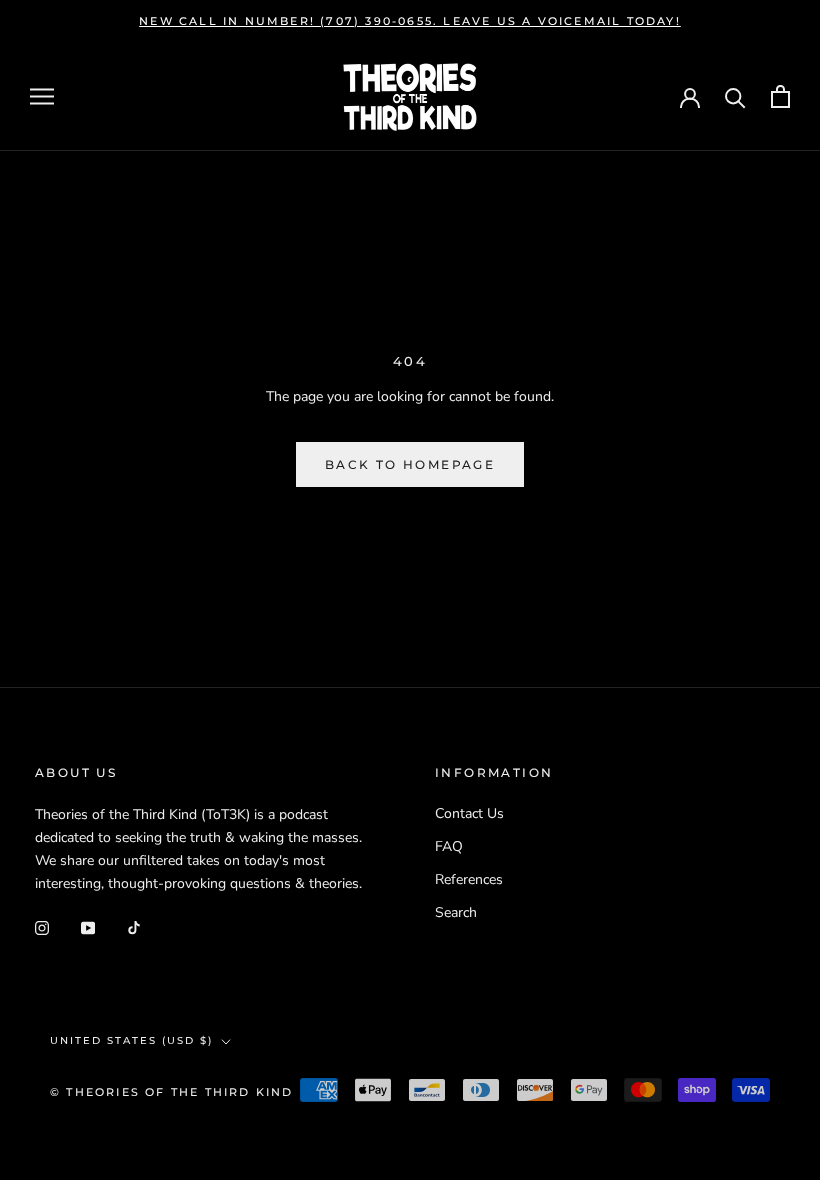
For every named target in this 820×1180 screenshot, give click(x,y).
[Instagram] (42, 926)
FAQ (449, 846)
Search (456, 912)
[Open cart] (780, 96)
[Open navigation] (42, 96)
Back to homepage (410, 464)
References (469, 879)
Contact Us (469, 813)
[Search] (735, 96)
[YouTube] (88, 926)
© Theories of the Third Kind (172, 1092)
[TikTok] (134, 926)
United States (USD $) (131, 1040)
